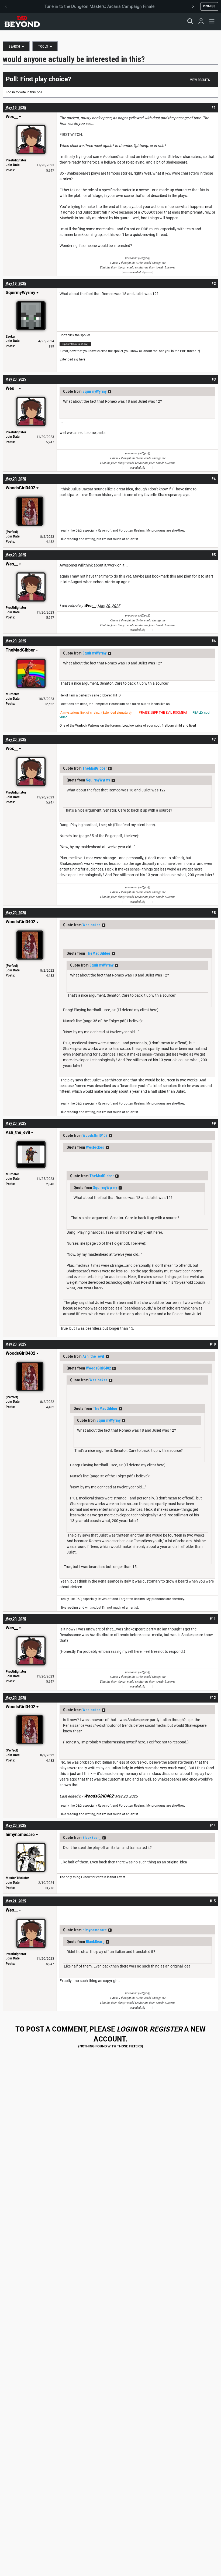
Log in (10, 92)
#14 (213, 1825)
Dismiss (209, 6)
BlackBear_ (92, 1838)
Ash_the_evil (93, 1356)
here (82, 359)
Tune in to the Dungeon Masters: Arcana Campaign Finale (99, 6)
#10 (213, 1344)
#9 (214, 1123)
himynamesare (95, 1930)
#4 (214, 479)
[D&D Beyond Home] (22, 21)
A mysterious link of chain (79, 713)
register (166, 2029)
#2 (214, 284)
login (127, 2029)
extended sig (137, 272)
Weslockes (91, 925)
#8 (214, 913)
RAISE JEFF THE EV (155, 713)
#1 (214, 108)
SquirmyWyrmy (94, 391)
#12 (213, 1698)
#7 (214, 739)
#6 (214, 641)
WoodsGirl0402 (95, 1135)
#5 (214, 555)
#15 (213, 1901)
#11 (213, 1619)
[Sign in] (201, 21)
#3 (214, 379)
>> (110, 392)
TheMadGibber (95, 768)
